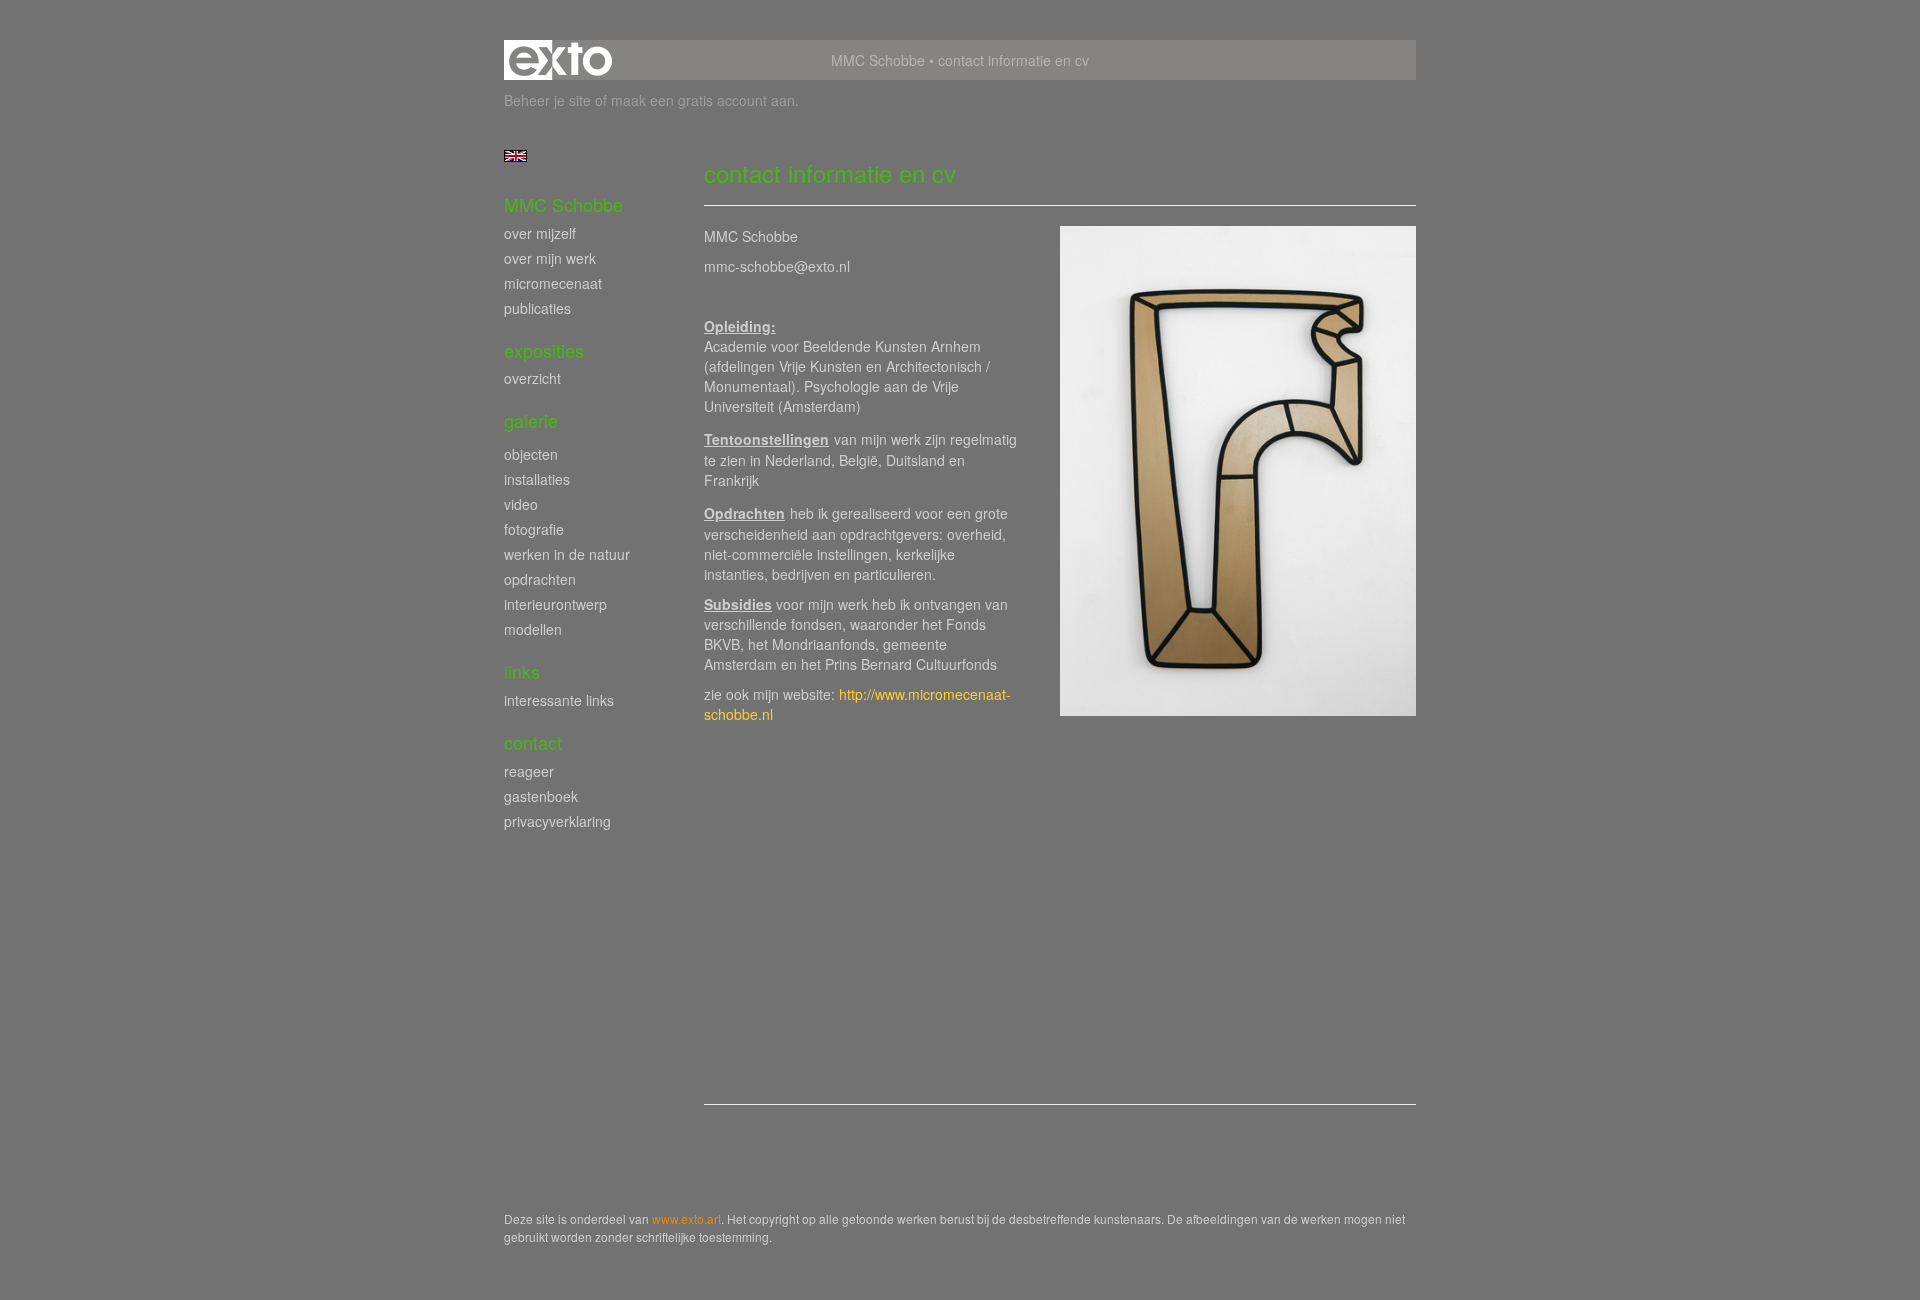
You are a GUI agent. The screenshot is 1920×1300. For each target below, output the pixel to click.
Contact (533, 742)
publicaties (537, 308)
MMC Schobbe (878, 60)
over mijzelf (540, 233)
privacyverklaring (557, 821)
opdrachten (540, 579)
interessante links (559, 700)
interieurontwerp (555, 604)
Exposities (544, 350)
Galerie (531, 420)
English (515, 156)
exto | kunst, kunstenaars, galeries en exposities (560, 60)
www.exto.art (686, 1218)
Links (522, 671)
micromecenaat (553, 283)
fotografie (534, 529)
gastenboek (541, 796)
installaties (537, 479)
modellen (533, 629)
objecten (531, 454)
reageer (529, 771)
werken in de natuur (567, 554)
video (521, 504)
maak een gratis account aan (703, 100)
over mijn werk (550, 258)
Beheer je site (547, 100)
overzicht (532, 378)
